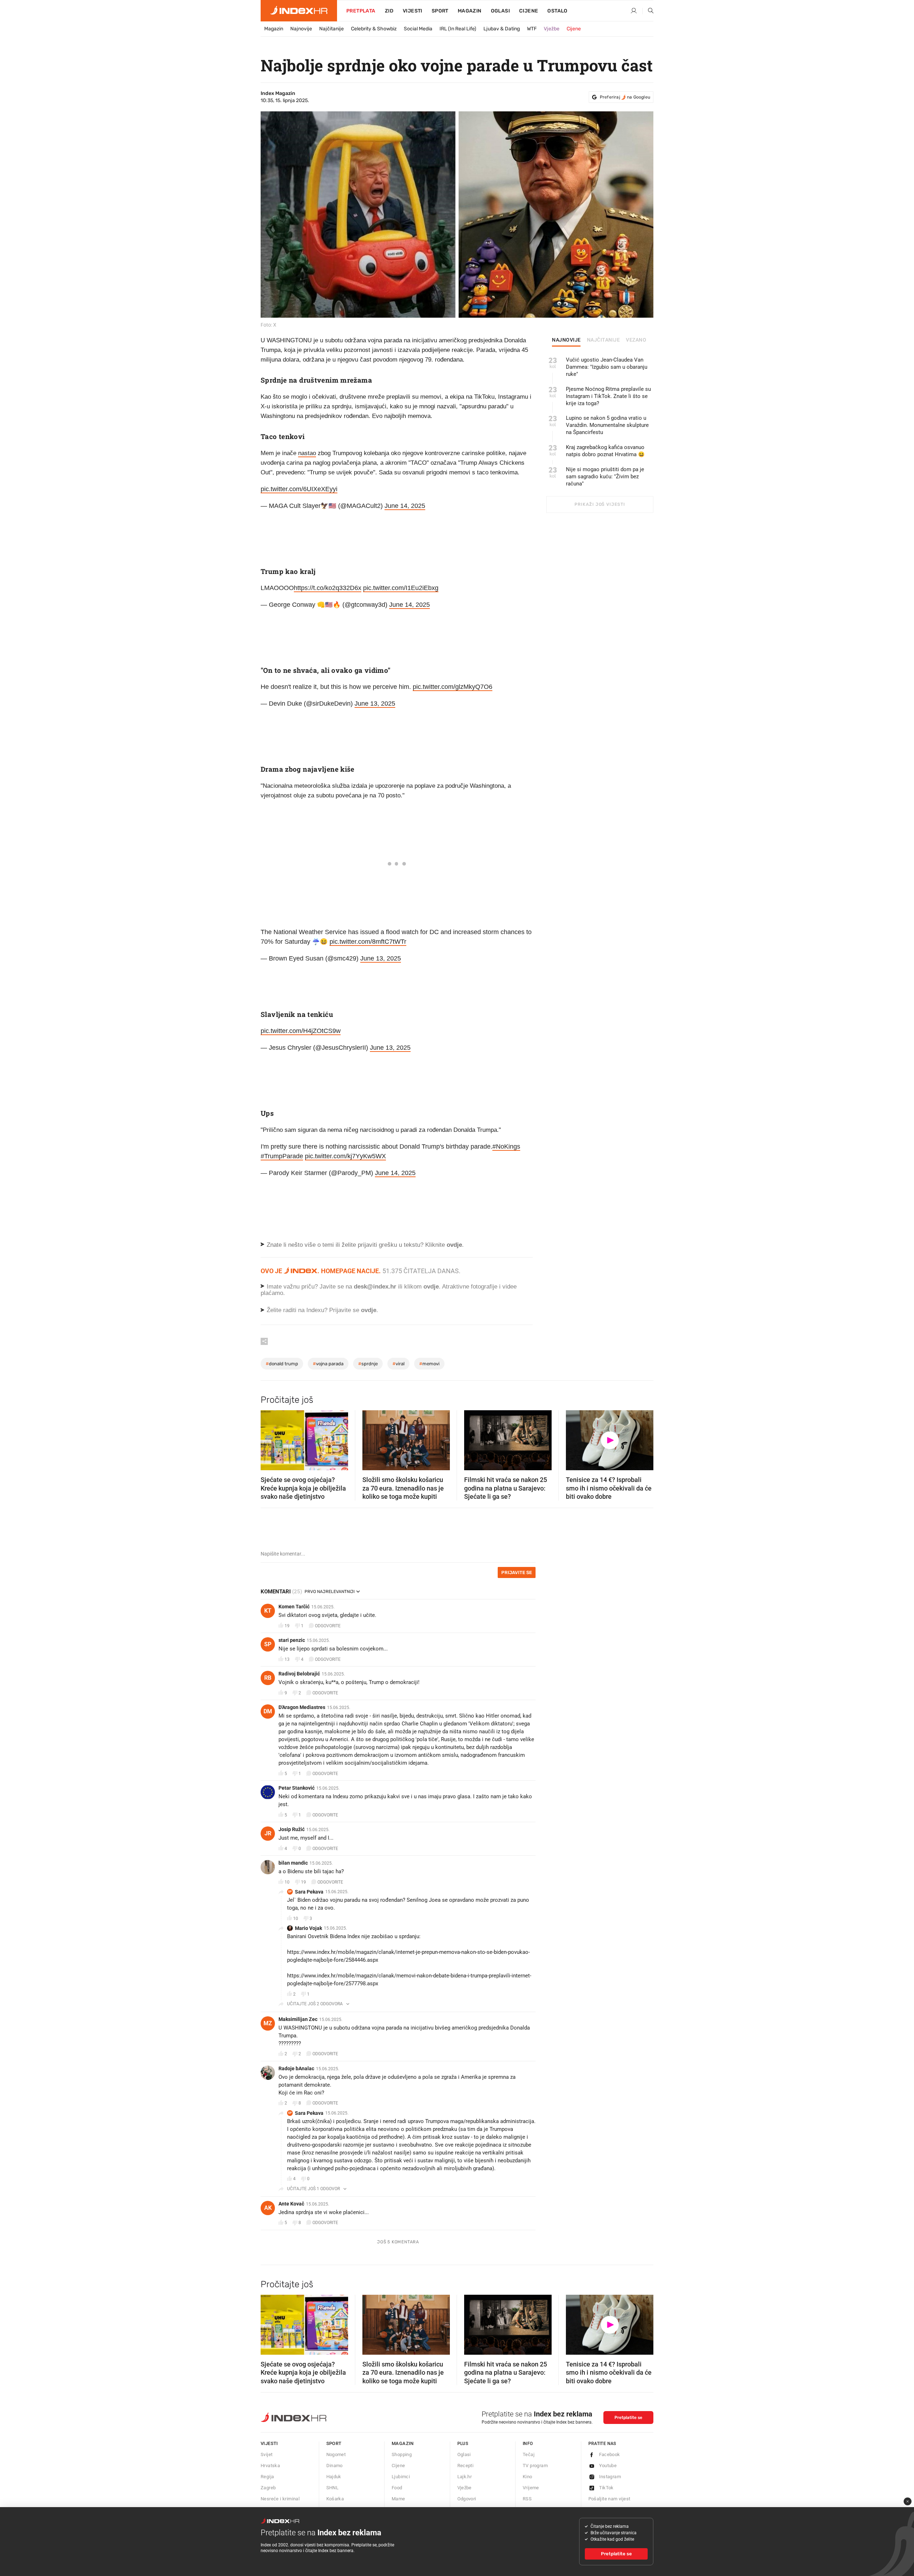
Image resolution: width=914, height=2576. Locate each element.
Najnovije (301, 29)
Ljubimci (401, 2477)
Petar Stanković (297, 1788)
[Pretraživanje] (648, 11)
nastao (307, 453)
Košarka (335, 2499)
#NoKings (506, 1146)
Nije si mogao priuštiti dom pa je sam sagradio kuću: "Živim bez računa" (605, 477)
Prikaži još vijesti (600, 504)
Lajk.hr (465, 2477)
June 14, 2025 (405, 506)
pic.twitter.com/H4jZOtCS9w (301, 1031)
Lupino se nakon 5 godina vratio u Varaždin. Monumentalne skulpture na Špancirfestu (607, 425)
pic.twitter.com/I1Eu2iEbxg (401, 588)
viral (398, 1364)
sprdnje (368, 1364)
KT (268, 1611)
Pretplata (361, 11)
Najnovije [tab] (566, 340)
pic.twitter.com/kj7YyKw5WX (345, 1156)
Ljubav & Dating (502, 29)
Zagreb (268, 2488)
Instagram (610, 2477)
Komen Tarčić (294, 1607)
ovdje (431, 1287)
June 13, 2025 (375, 704)
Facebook (610, 2454)
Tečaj (529, 2454)
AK (268, 2208)
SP (268, 1644)
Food (397, 2488)
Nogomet (336, 2454)
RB (268, 1678)
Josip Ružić (292, 1829)
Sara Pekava (309, 1892)
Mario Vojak (308, 1928)
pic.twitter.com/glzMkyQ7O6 (453, 687)
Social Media (418, 29)
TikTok (606, 2488)
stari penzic (292, 1640)
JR (268, 1833)
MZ (268, 2023)
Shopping (402, 2454)
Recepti (466, 2466)
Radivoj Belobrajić (299, 1674)
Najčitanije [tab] (604, 340)
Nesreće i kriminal (280, 2499)
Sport (440, 11)
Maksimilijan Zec (298, 2019)
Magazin (274, 29)
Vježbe (552, 29)
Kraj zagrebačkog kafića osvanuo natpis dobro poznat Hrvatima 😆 (605, 451)
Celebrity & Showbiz (374, 29)
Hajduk (334, 2477)
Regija (267, 2477)
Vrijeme (531, 2488)
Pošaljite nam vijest (609, 2499)
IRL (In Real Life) (458, 29)
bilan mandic (293, 1863)
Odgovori (467, 2499)
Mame (398, 2499)
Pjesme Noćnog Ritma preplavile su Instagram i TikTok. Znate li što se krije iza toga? (608, 396)
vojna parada (328, 1364)
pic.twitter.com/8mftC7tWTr (368, 942)
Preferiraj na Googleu (625, 97)
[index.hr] (299, 11)
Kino (528, 2477)
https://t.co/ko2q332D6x (328, 588)
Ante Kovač (291, 2204)
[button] (270, 1438)
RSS (527, 2499)
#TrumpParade (282, 1156)
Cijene (529, 11)
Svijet (267, 2454)
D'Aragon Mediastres (302, 1707)
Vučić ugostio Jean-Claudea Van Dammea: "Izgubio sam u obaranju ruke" (607, 367)
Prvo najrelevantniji (330, 1592)
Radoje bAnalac (296, 2068)
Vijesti (413, 11)
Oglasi (500, 11)
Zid (389, 11)
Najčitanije (332, 29)
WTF (532, 29)
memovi (429, 1364)
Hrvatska (270, 2466)
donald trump (282, 1364)
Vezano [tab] (636, 340)
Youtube (608, 2466)
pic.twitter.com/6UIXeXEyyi (299, 489)
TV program (535, 2466)
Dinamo (335, 2466)
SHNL (333, 2488)
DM (268, 1711)
